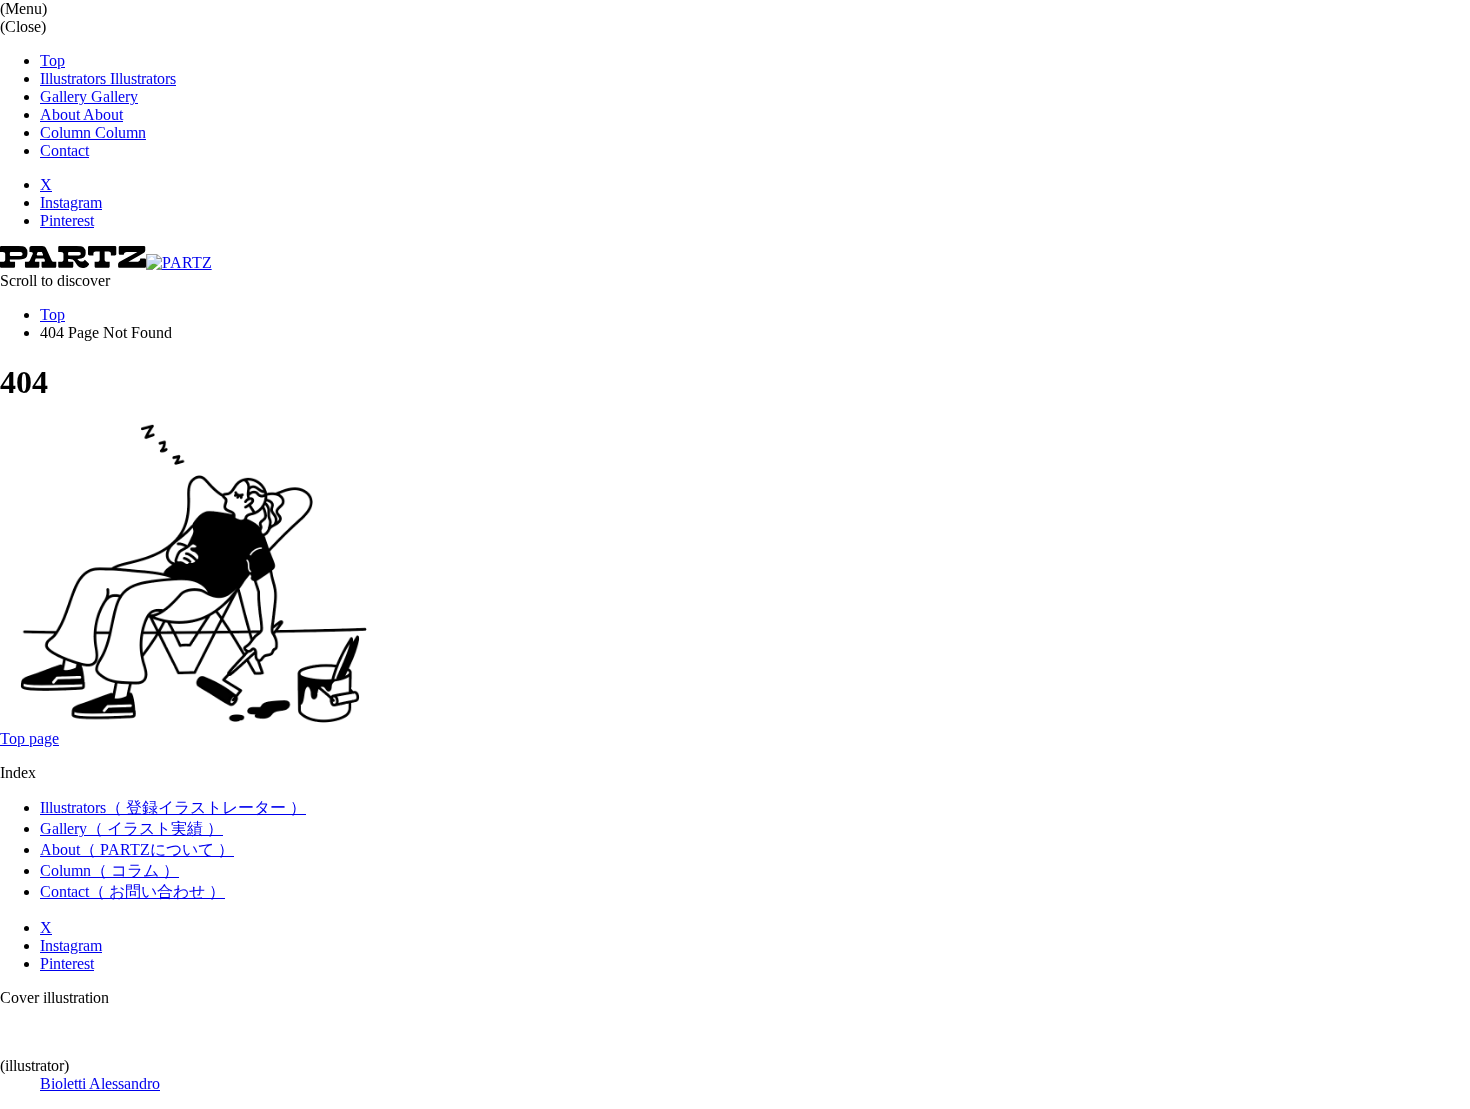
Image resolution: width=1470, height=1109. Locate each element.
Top (52, 314)
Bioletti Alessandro (100, 1083)
